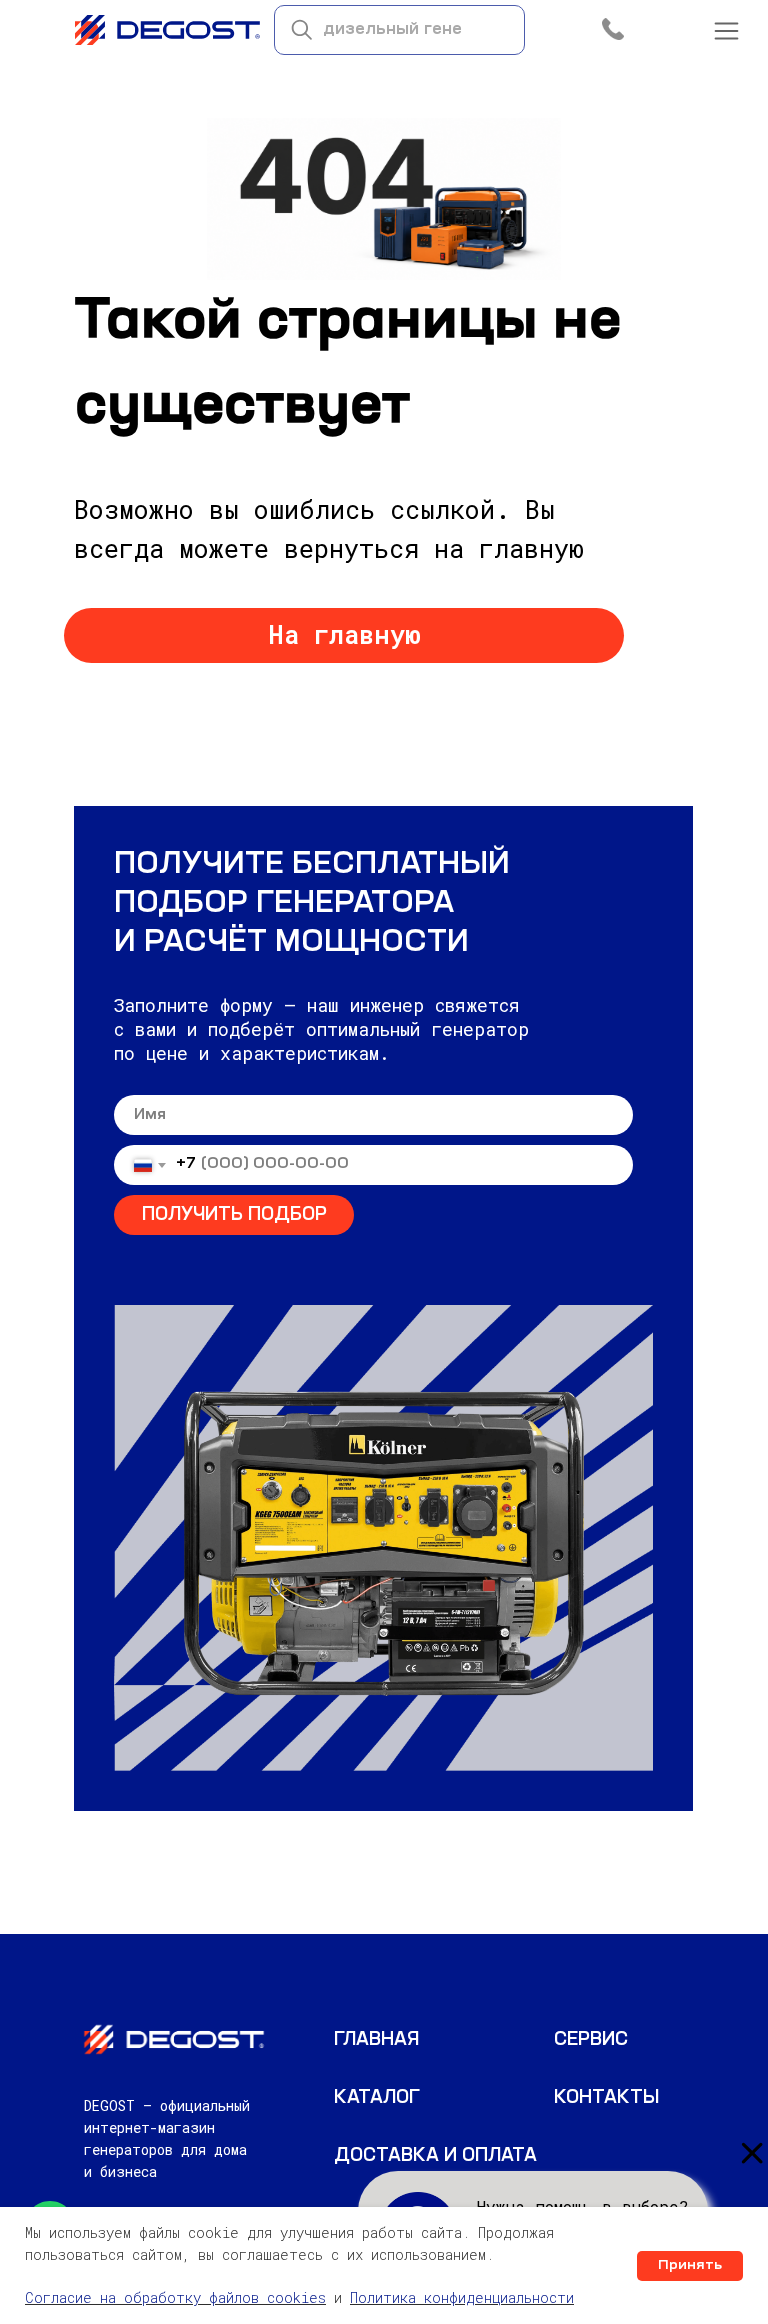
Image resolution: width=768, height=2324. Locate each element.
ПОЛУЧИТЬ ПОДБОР (234, 1215)
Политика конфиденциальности (462, 2297)
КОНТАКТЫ (606, 2098)
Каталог (377, 2098)
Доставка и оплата (435, 2156)
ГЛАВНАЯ (376, 2040)
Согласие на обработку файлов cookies (175, 2297)
